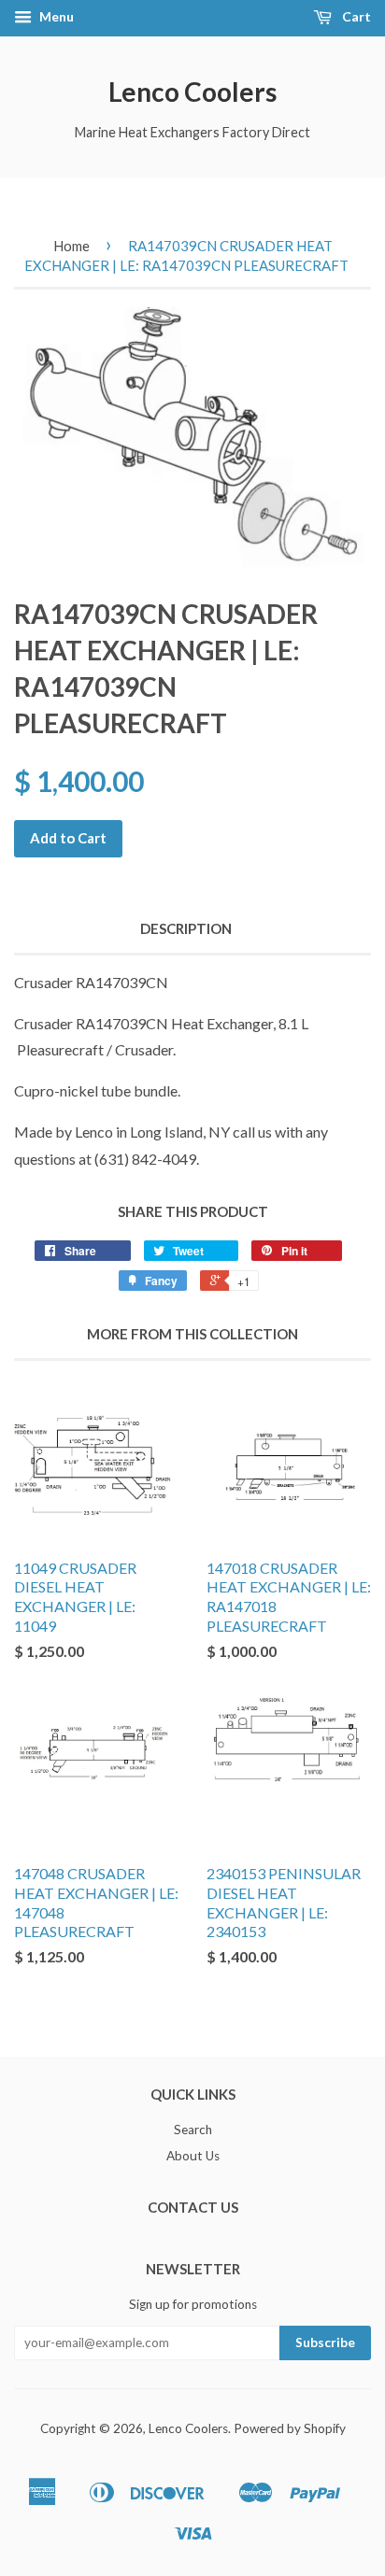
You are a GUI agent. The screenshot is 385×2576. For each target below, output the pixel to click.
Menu (55, 16)
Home (71, 246)
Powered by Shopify (290, 2428)
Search (193, 2130)
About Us (193, 2156)
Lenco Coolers (192, 92)
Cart (355, 16)
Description (186, 928)
